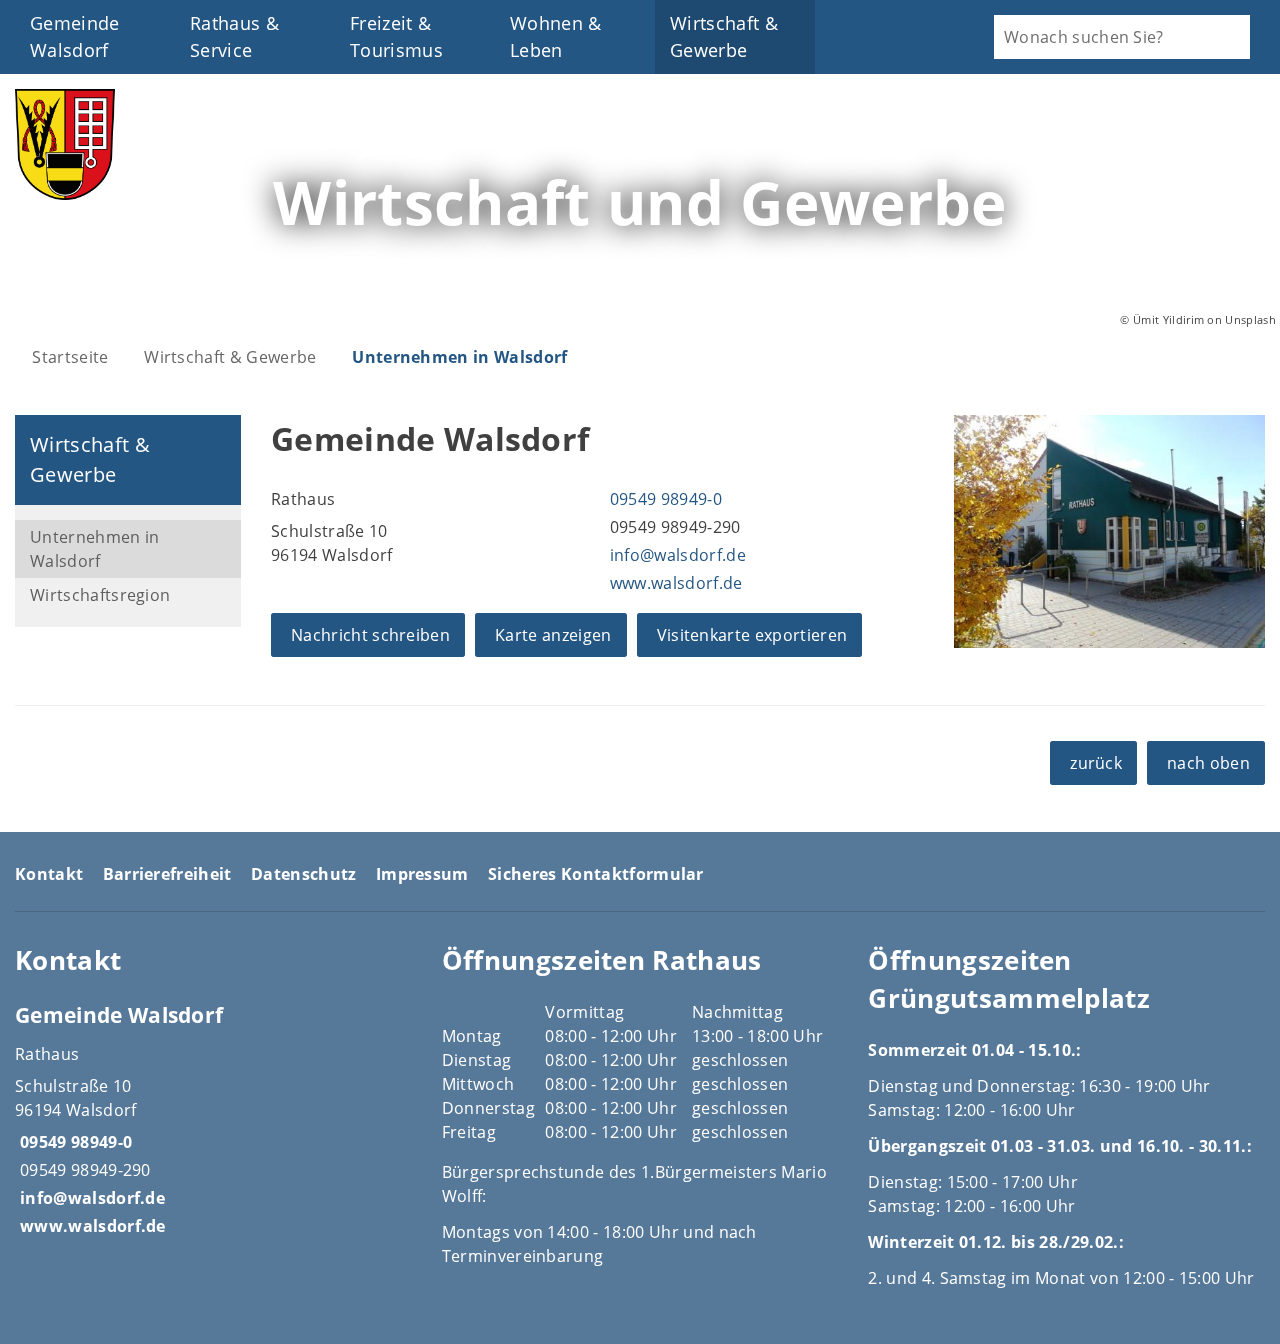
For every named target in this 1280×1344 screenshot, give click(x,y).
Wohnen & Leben (556, 36)
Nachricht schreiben (370, 635)
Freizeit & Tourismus (396, 36)
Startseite (70, 357)
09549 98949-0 (663, 499)
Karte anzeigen (553, 635)
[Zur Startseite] (65, 194)
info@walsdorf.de (675, 555)
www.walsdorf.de (674, 583)
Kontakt (49, 874)
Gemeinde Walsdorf (75, 36)
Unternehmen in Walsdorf (459, 357)
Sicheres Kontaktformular (596, 874)
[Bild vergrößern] (1109, 531)
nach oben (1208, 763)
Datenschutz (304, 874)
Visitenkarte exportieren (752, 635)
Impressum (422, 874)
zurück (1096, 763)
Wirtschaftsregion (100, 595)
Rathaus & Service (234, 36)
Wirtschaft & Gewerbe (724, 36)
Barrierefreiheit (167, 874)
